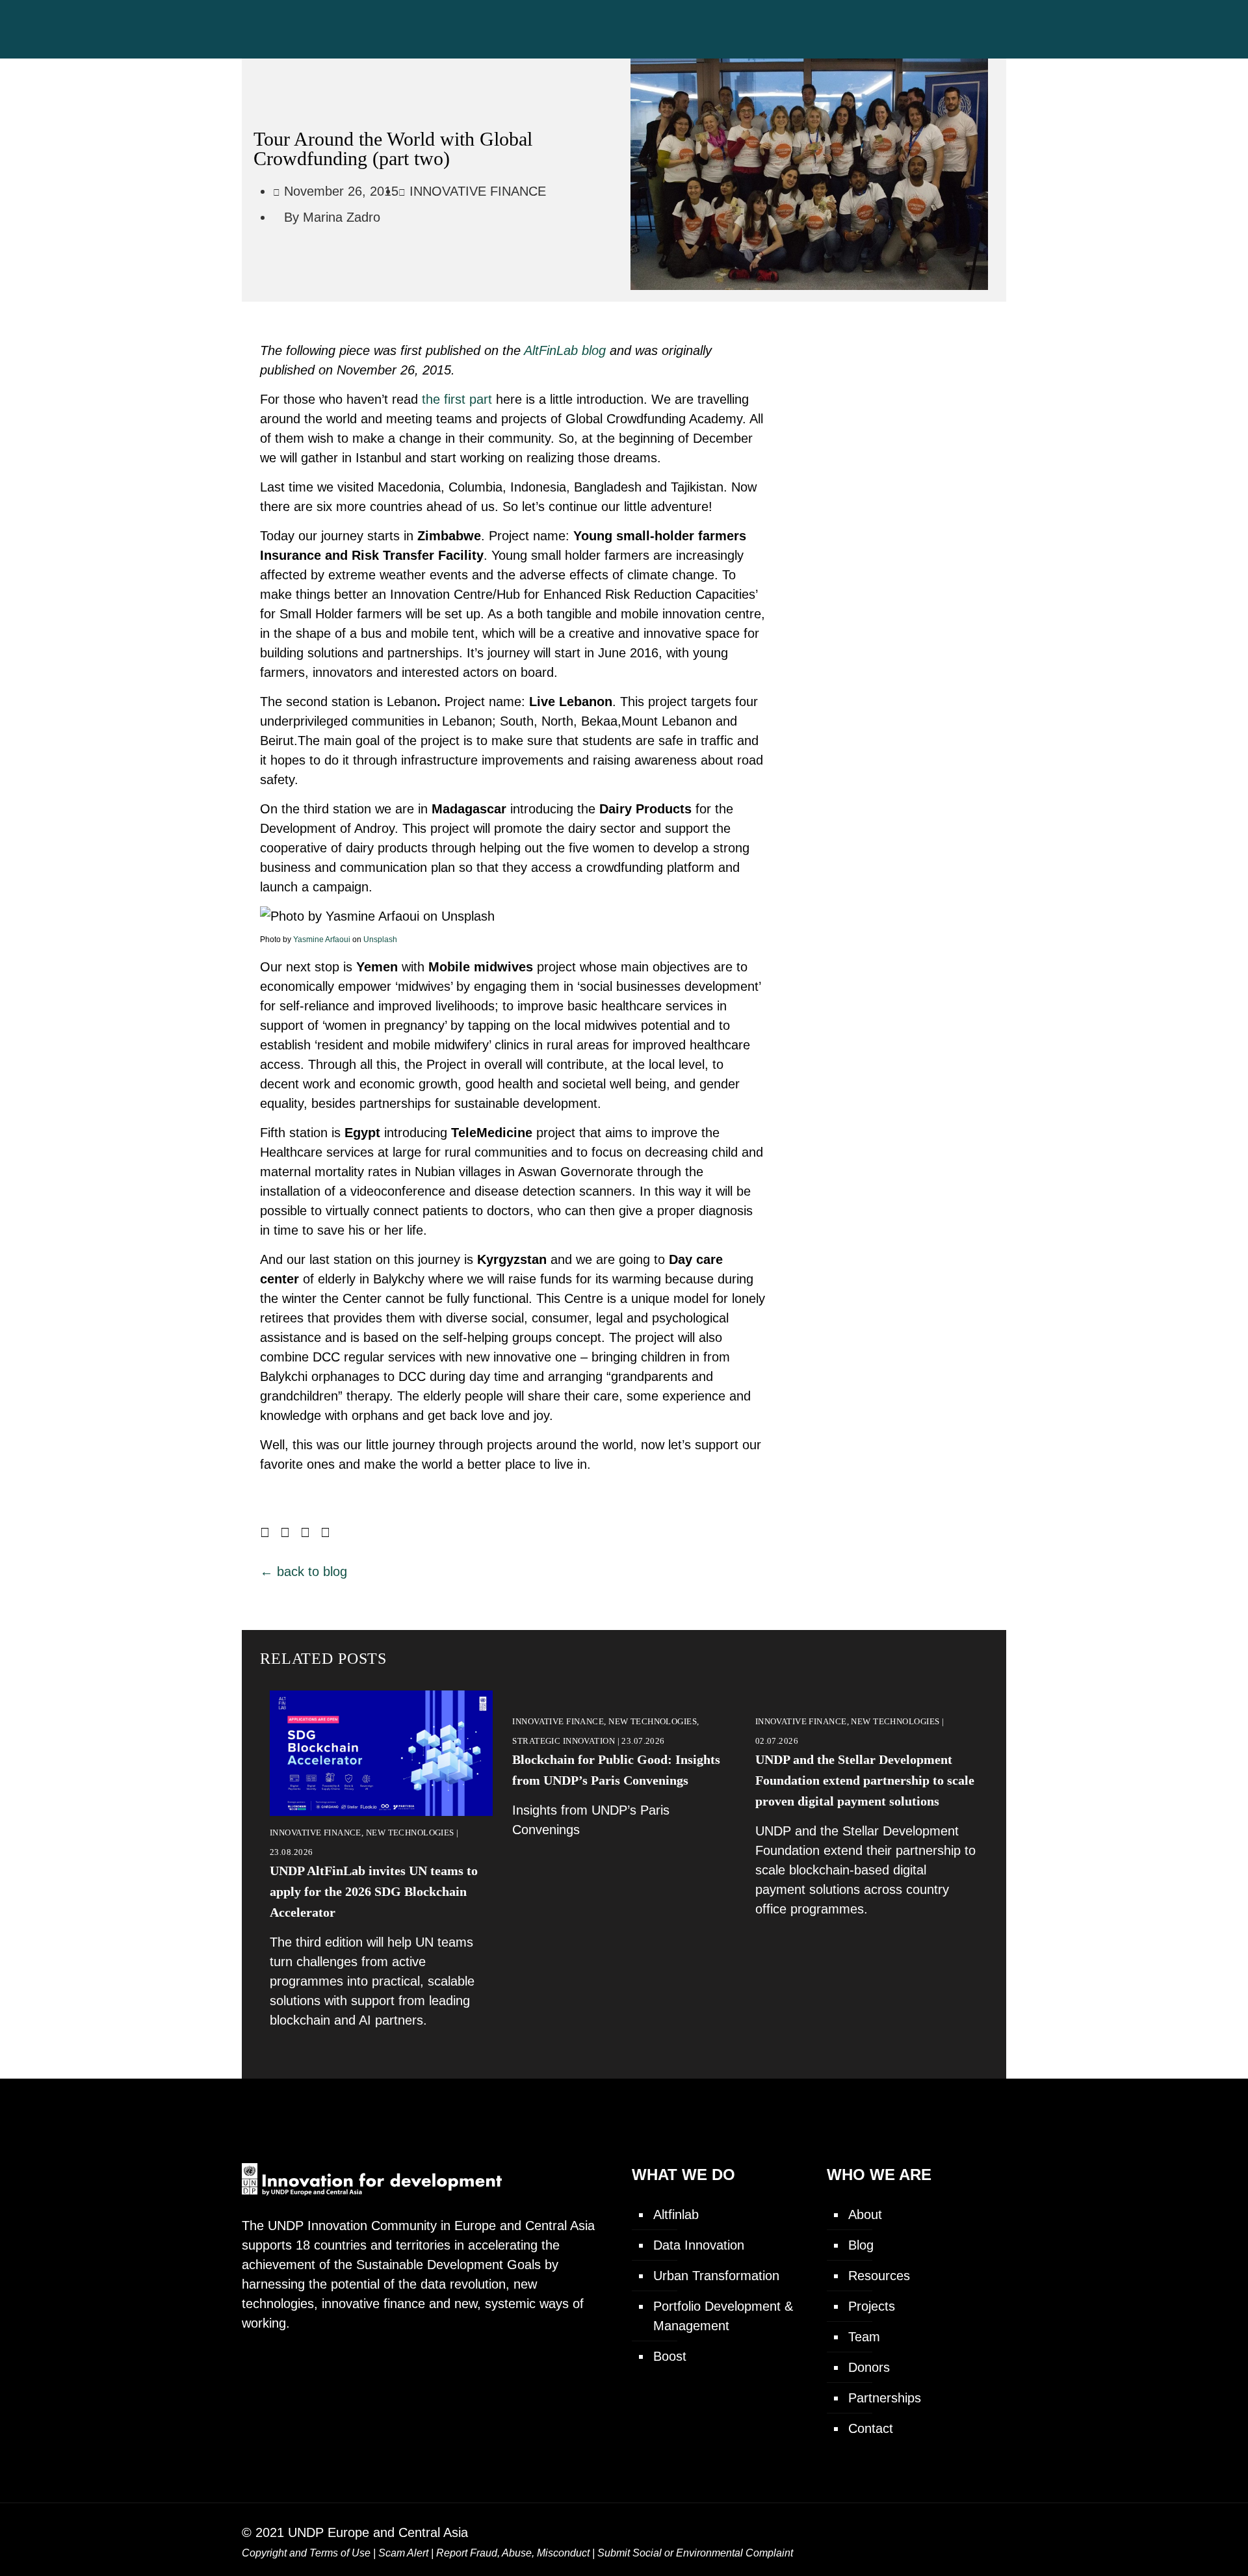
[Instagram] (955, 2531)
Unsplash (380, 940)
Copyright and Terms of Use (306, 2553)
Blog (861, 2245)
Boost (670, 2356)
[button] (265, 1532)
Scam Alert (403, 2553)
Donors (869, 2367)
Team (864, 2337)
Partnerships (885, 2398)
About (865, 2215)
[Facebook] (875, 2531)
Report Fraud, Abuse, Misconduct (513, 2553)
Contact (871, 2428)
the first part (455, 399)
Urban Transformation (716, 2276)
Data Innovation (699, 2245)
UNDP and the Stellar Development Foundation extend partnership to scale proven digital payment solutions (865, 1780)
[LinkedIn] (928, 2531)
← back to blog (304, 1571)
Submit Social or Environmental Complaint (695, 2553)
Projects (872, 2306)
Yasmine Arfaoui (322, 940)
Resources (879, 2276)
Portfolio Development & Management (723, 2316)
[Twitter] (901, 2531)
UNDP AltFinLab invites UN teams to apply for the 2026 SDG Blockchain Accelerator (374, 1891)
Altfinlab (676, 2215)
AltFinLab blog (565, 350)
